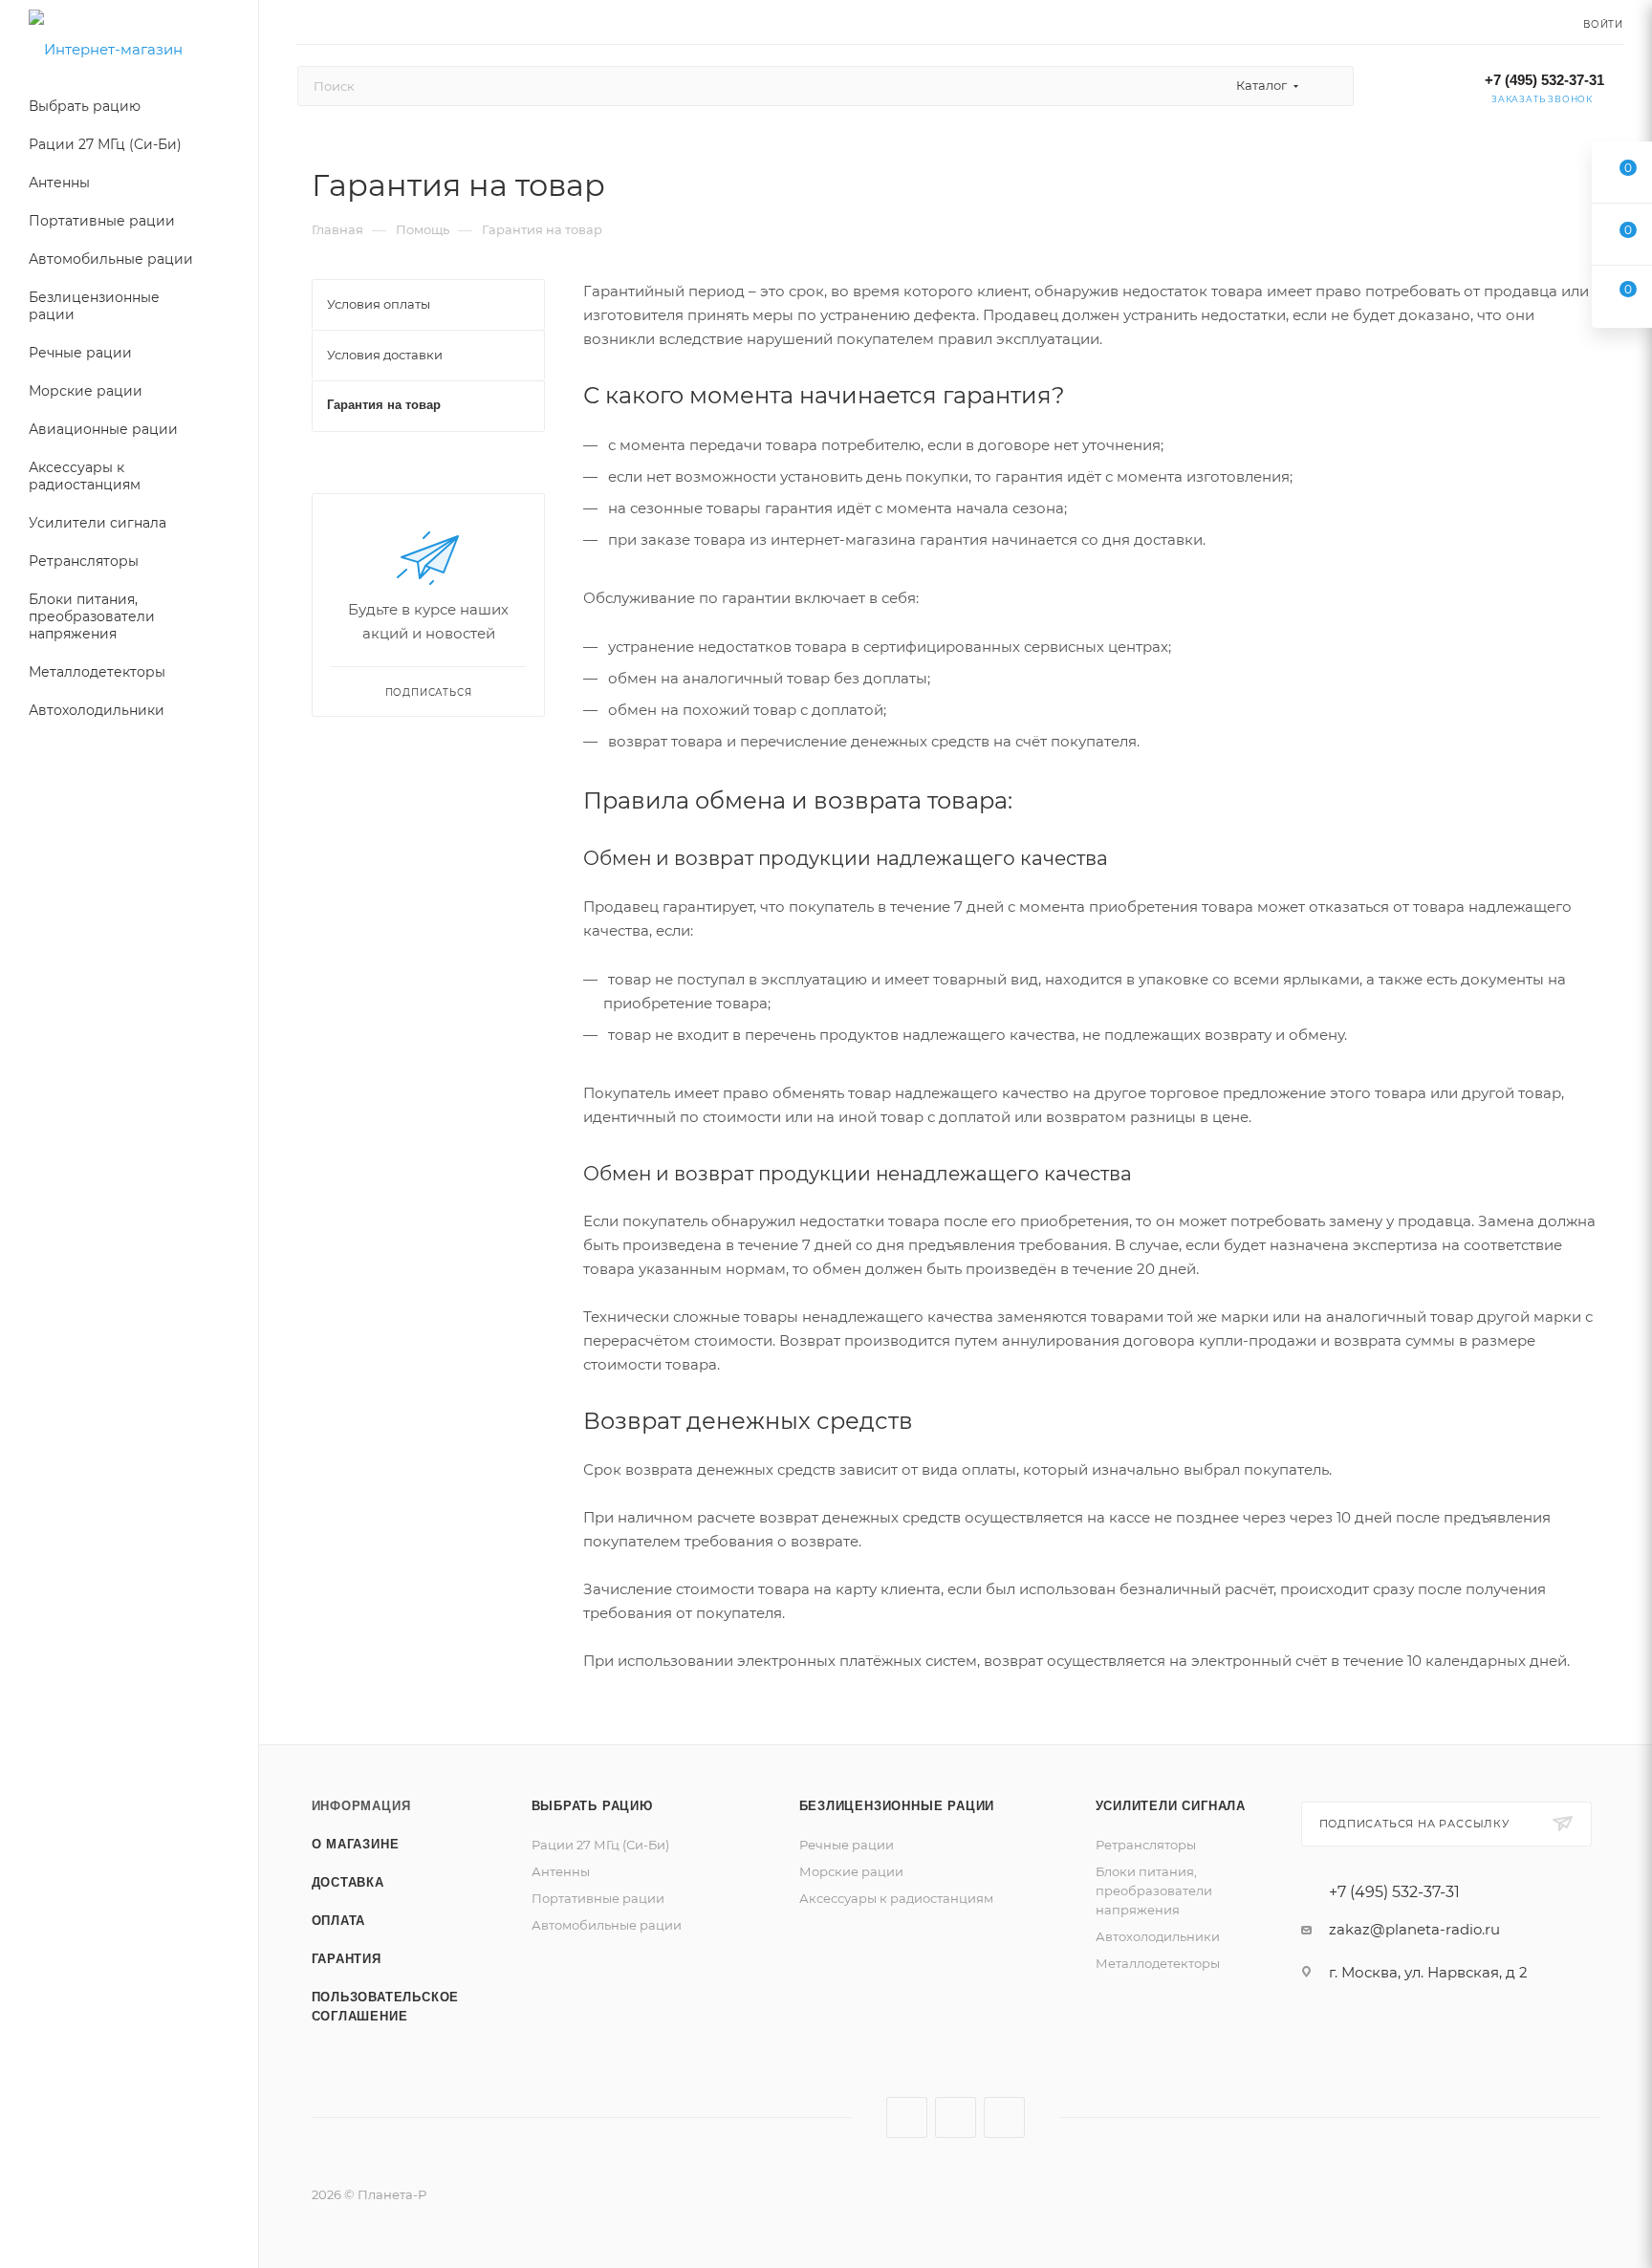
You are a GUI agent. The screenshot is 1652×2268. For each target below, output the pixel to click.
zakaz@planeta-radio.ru (1414, 1929)
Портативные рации (598, 1898)
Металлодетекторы (1158, 1963)
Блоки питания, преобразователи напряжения (1154, 1890)
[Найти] (1330, 86)
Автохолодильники (1158, 1936)
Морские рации (851, 1871)
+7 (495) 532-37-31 (1544, 80)
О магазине (356, 1844)
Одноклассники (1004, 2117)
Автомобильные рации (607, 1925)
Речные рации (847, 1845)
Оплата (339, 1921)
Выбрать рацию (592, 1806)
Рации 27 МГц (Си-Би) (600, 1845)
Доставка (348, 1882)
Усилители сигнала (1171, 1806)
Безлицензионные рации (897, 1806)
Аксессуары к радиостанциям (896, 1898)
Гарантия (347, 1959)
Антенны (561, 1871)
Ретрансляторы (1146, 1845)
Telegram (956, 2117)
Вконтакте (907, 2117)
